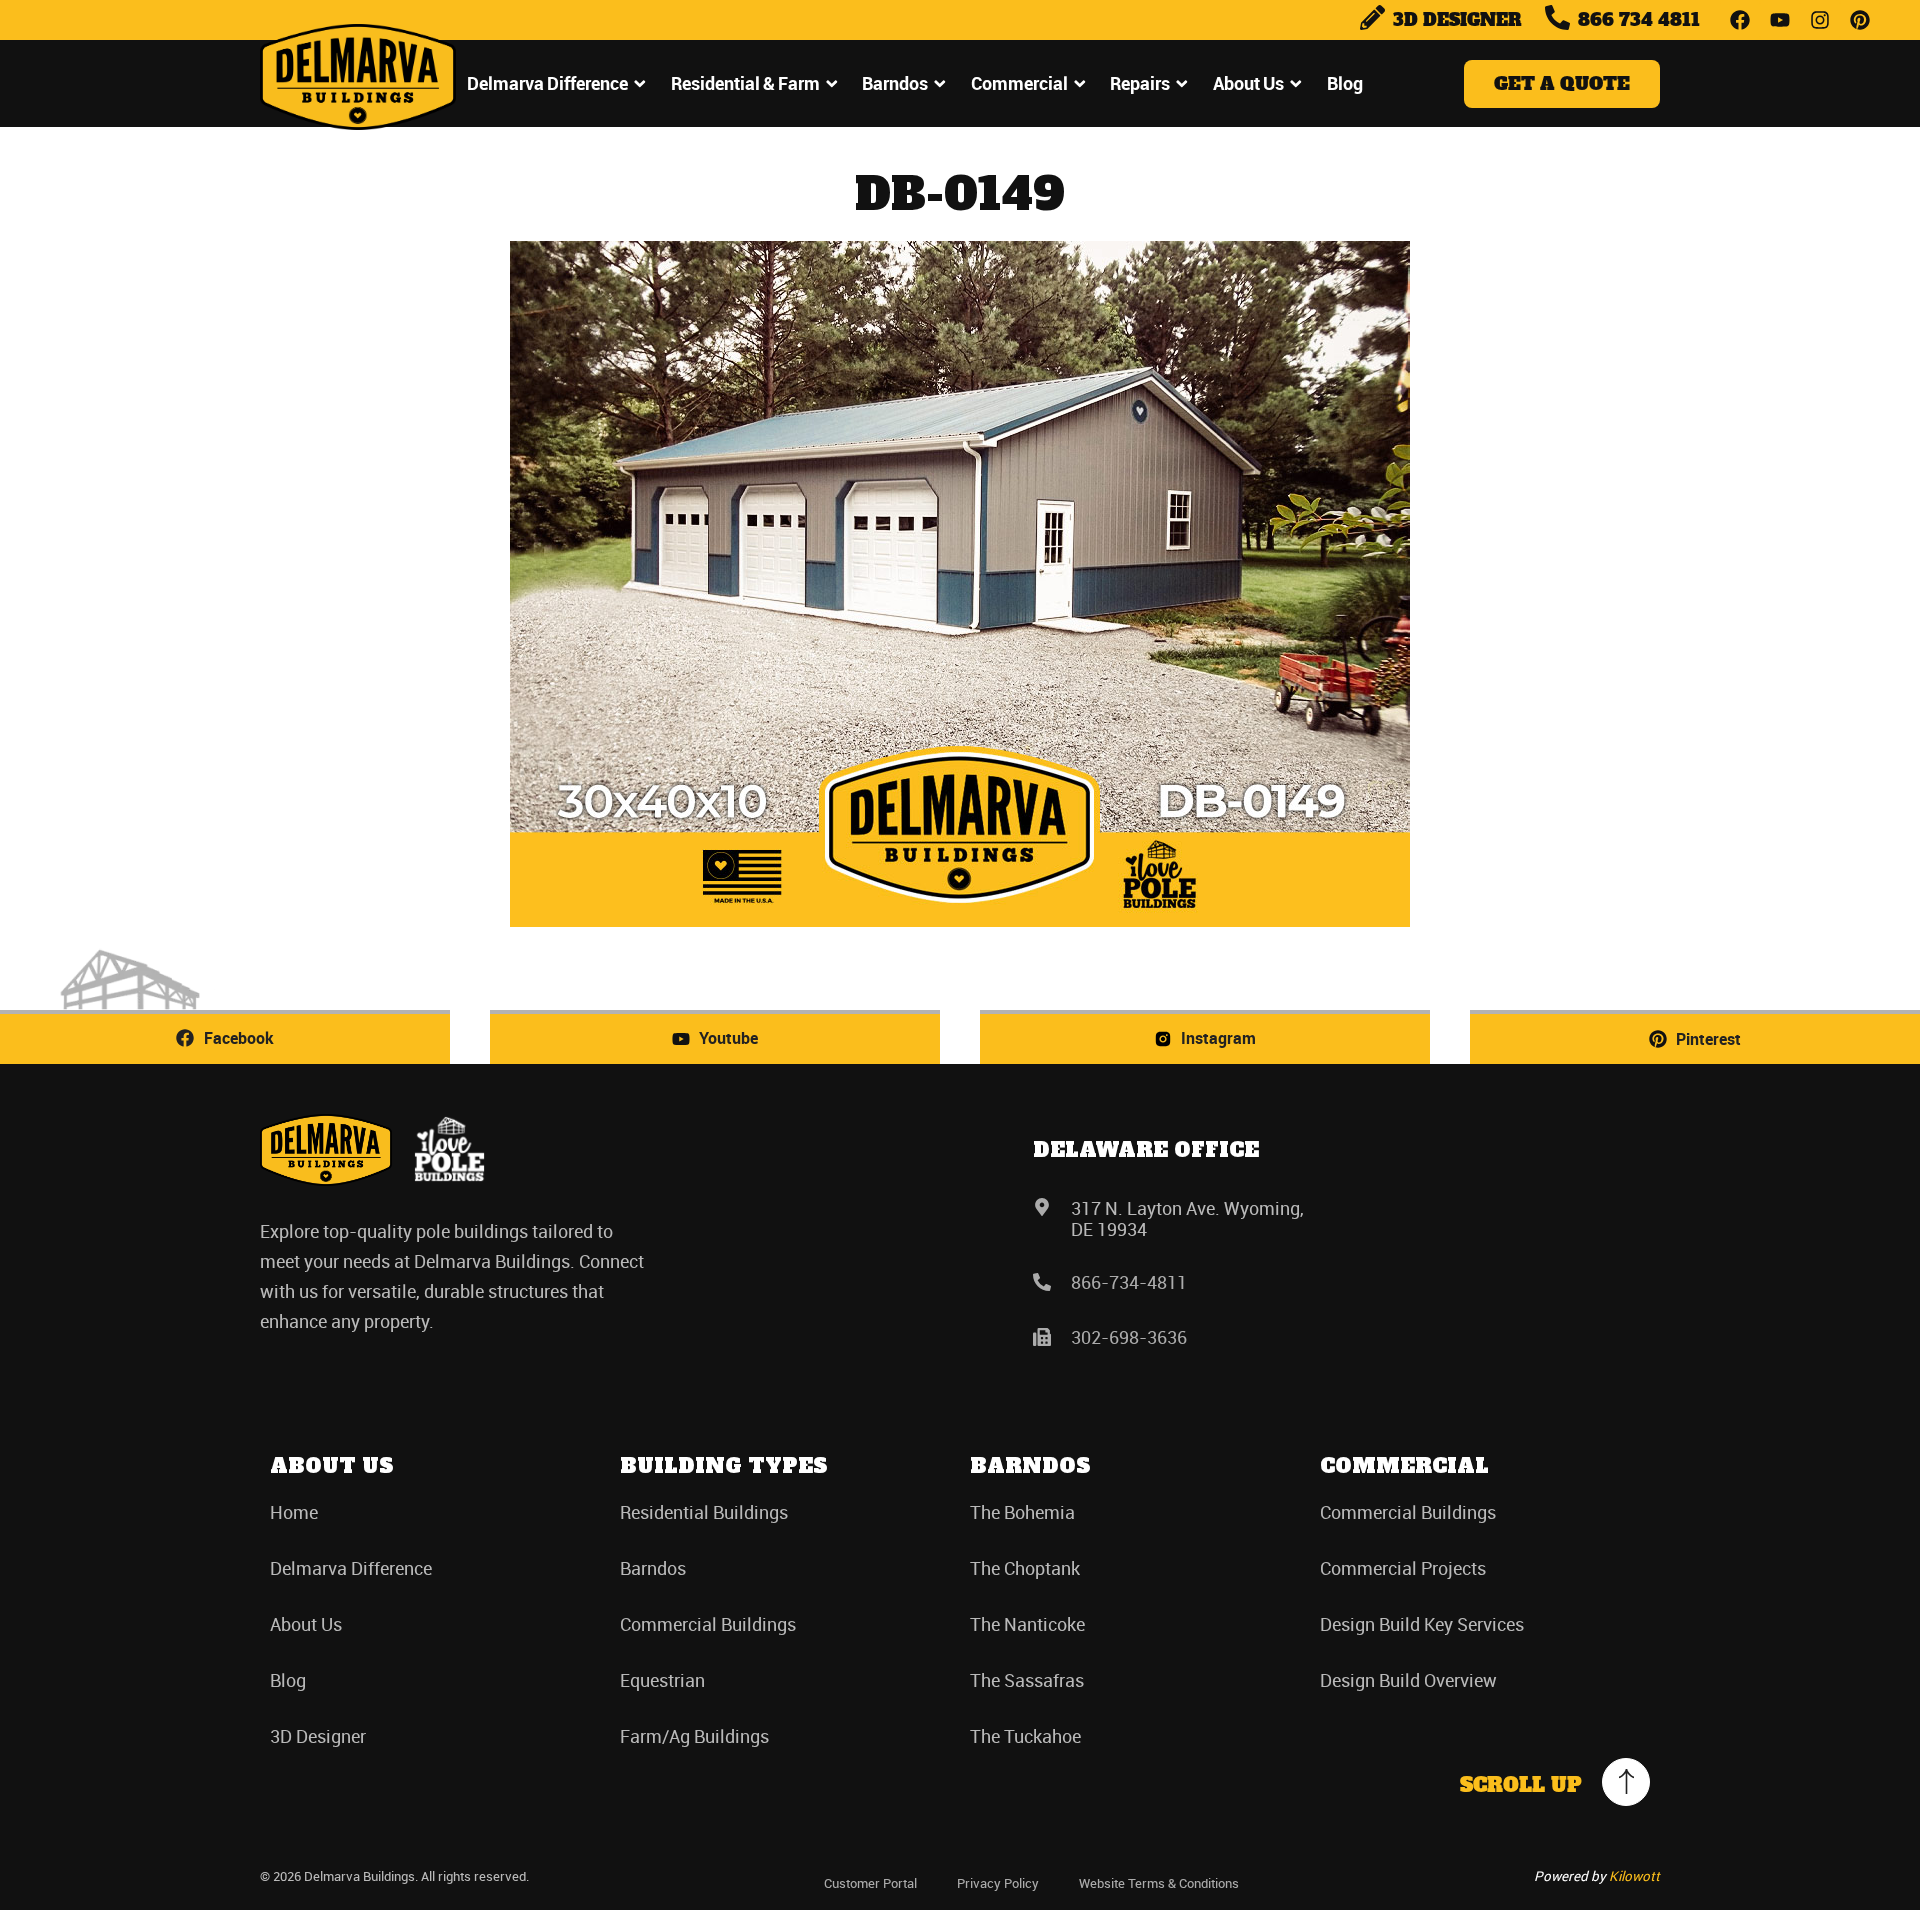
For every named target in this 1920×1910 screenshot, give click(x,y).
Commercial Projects (1403, 1568)
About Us (1248, 83)
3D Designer (318, 1736)
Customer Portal (870, 1883)
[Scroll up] (1626, 1782)
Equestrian (662, 1680)
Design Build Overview (1408, 1680)
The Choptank (1025, 1568)
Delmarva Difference (547, 83)
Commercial (1019, 83)
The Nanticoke (1027, 1624)
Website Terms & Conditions (1159, 1883)
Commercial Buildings (708, 1624)
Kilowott (1634, 1876)
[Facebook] (1740, 20)
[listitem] (458, 1276)
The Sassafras (1027, 1680)
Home (294, 1512)
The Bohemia (1022, 1512)
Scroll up (1521, 1785)
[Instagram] (1820, 20)
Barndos (895, 83)
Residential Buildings (704, 1512)
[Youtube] (1780, 20)
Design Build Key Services (1422, 1624)
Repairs (1140, 83)
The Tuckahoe (1025, 1736)
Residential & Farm (745, 83)
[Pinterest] (1860, 20)
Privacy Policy (998, 1883)
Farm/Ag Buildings (694, 1736)
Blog (1345, 83)
